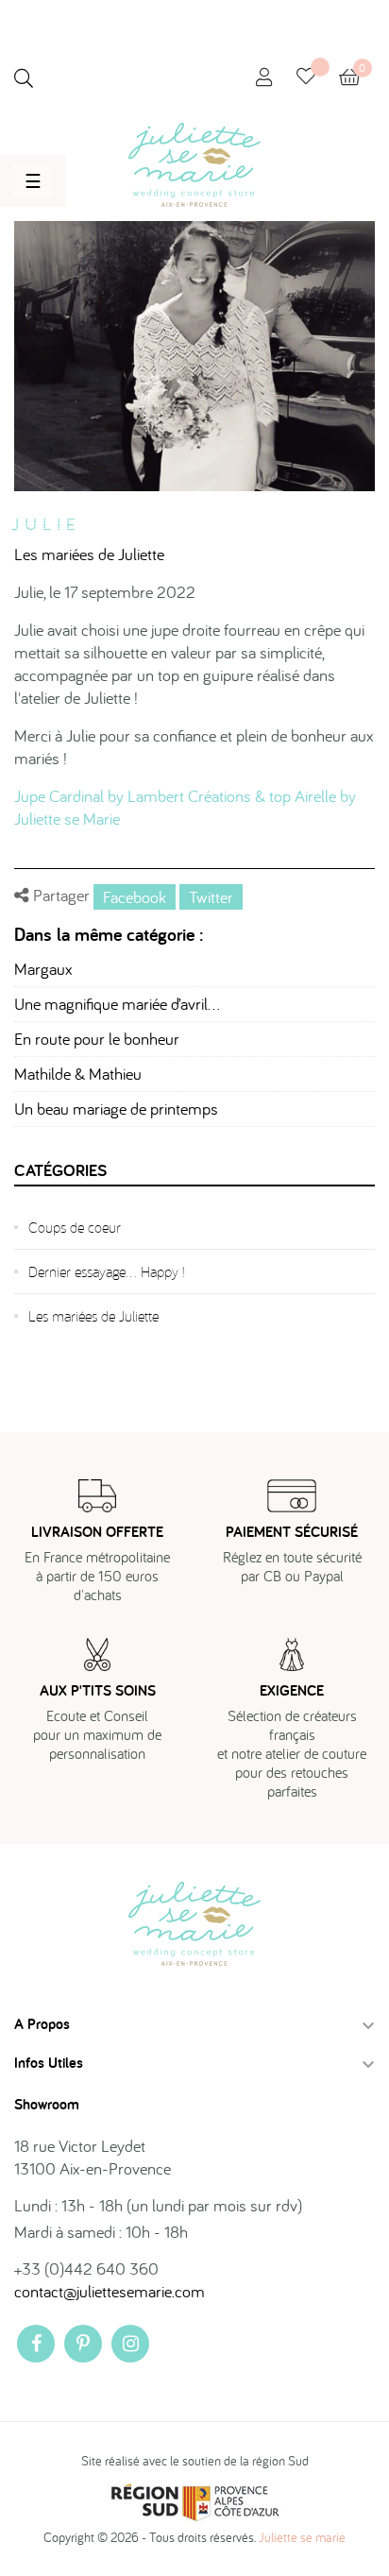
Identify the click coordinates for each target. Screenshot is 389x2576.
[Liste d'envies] (318, 78)
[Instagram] (130, 2344)
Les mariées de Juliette (89, 554)
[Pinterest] (83, 2344)
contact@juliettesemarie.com (110, 2291)
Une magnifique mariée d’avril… (117, 1004)
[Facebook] (36, 2344)
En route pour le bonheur (97, 1039)
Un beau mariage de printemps (116, 1109)
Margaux (43, 969)
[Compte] (264, 78)
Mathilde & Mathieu (78, 1074)
